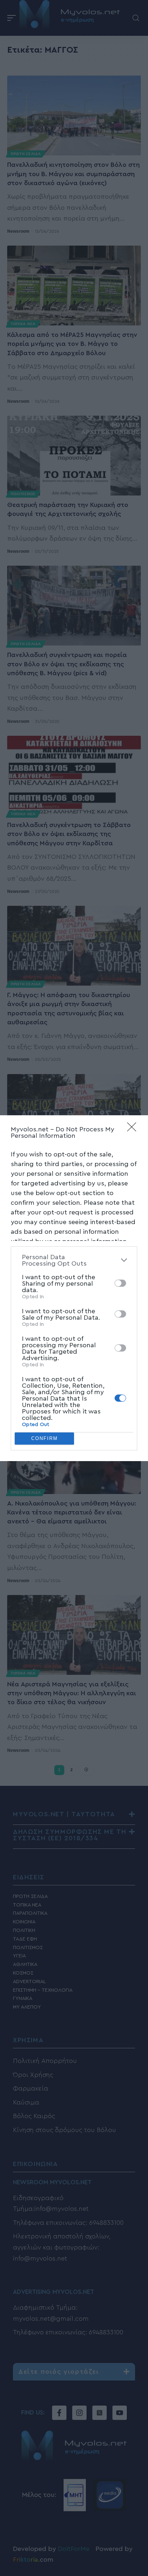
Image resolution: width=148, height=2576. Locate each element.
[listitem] (74, 1260)
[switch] (120, 1283)
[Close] (134, 1129)
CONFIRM (45, 1438)
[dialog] (74, 1288)
